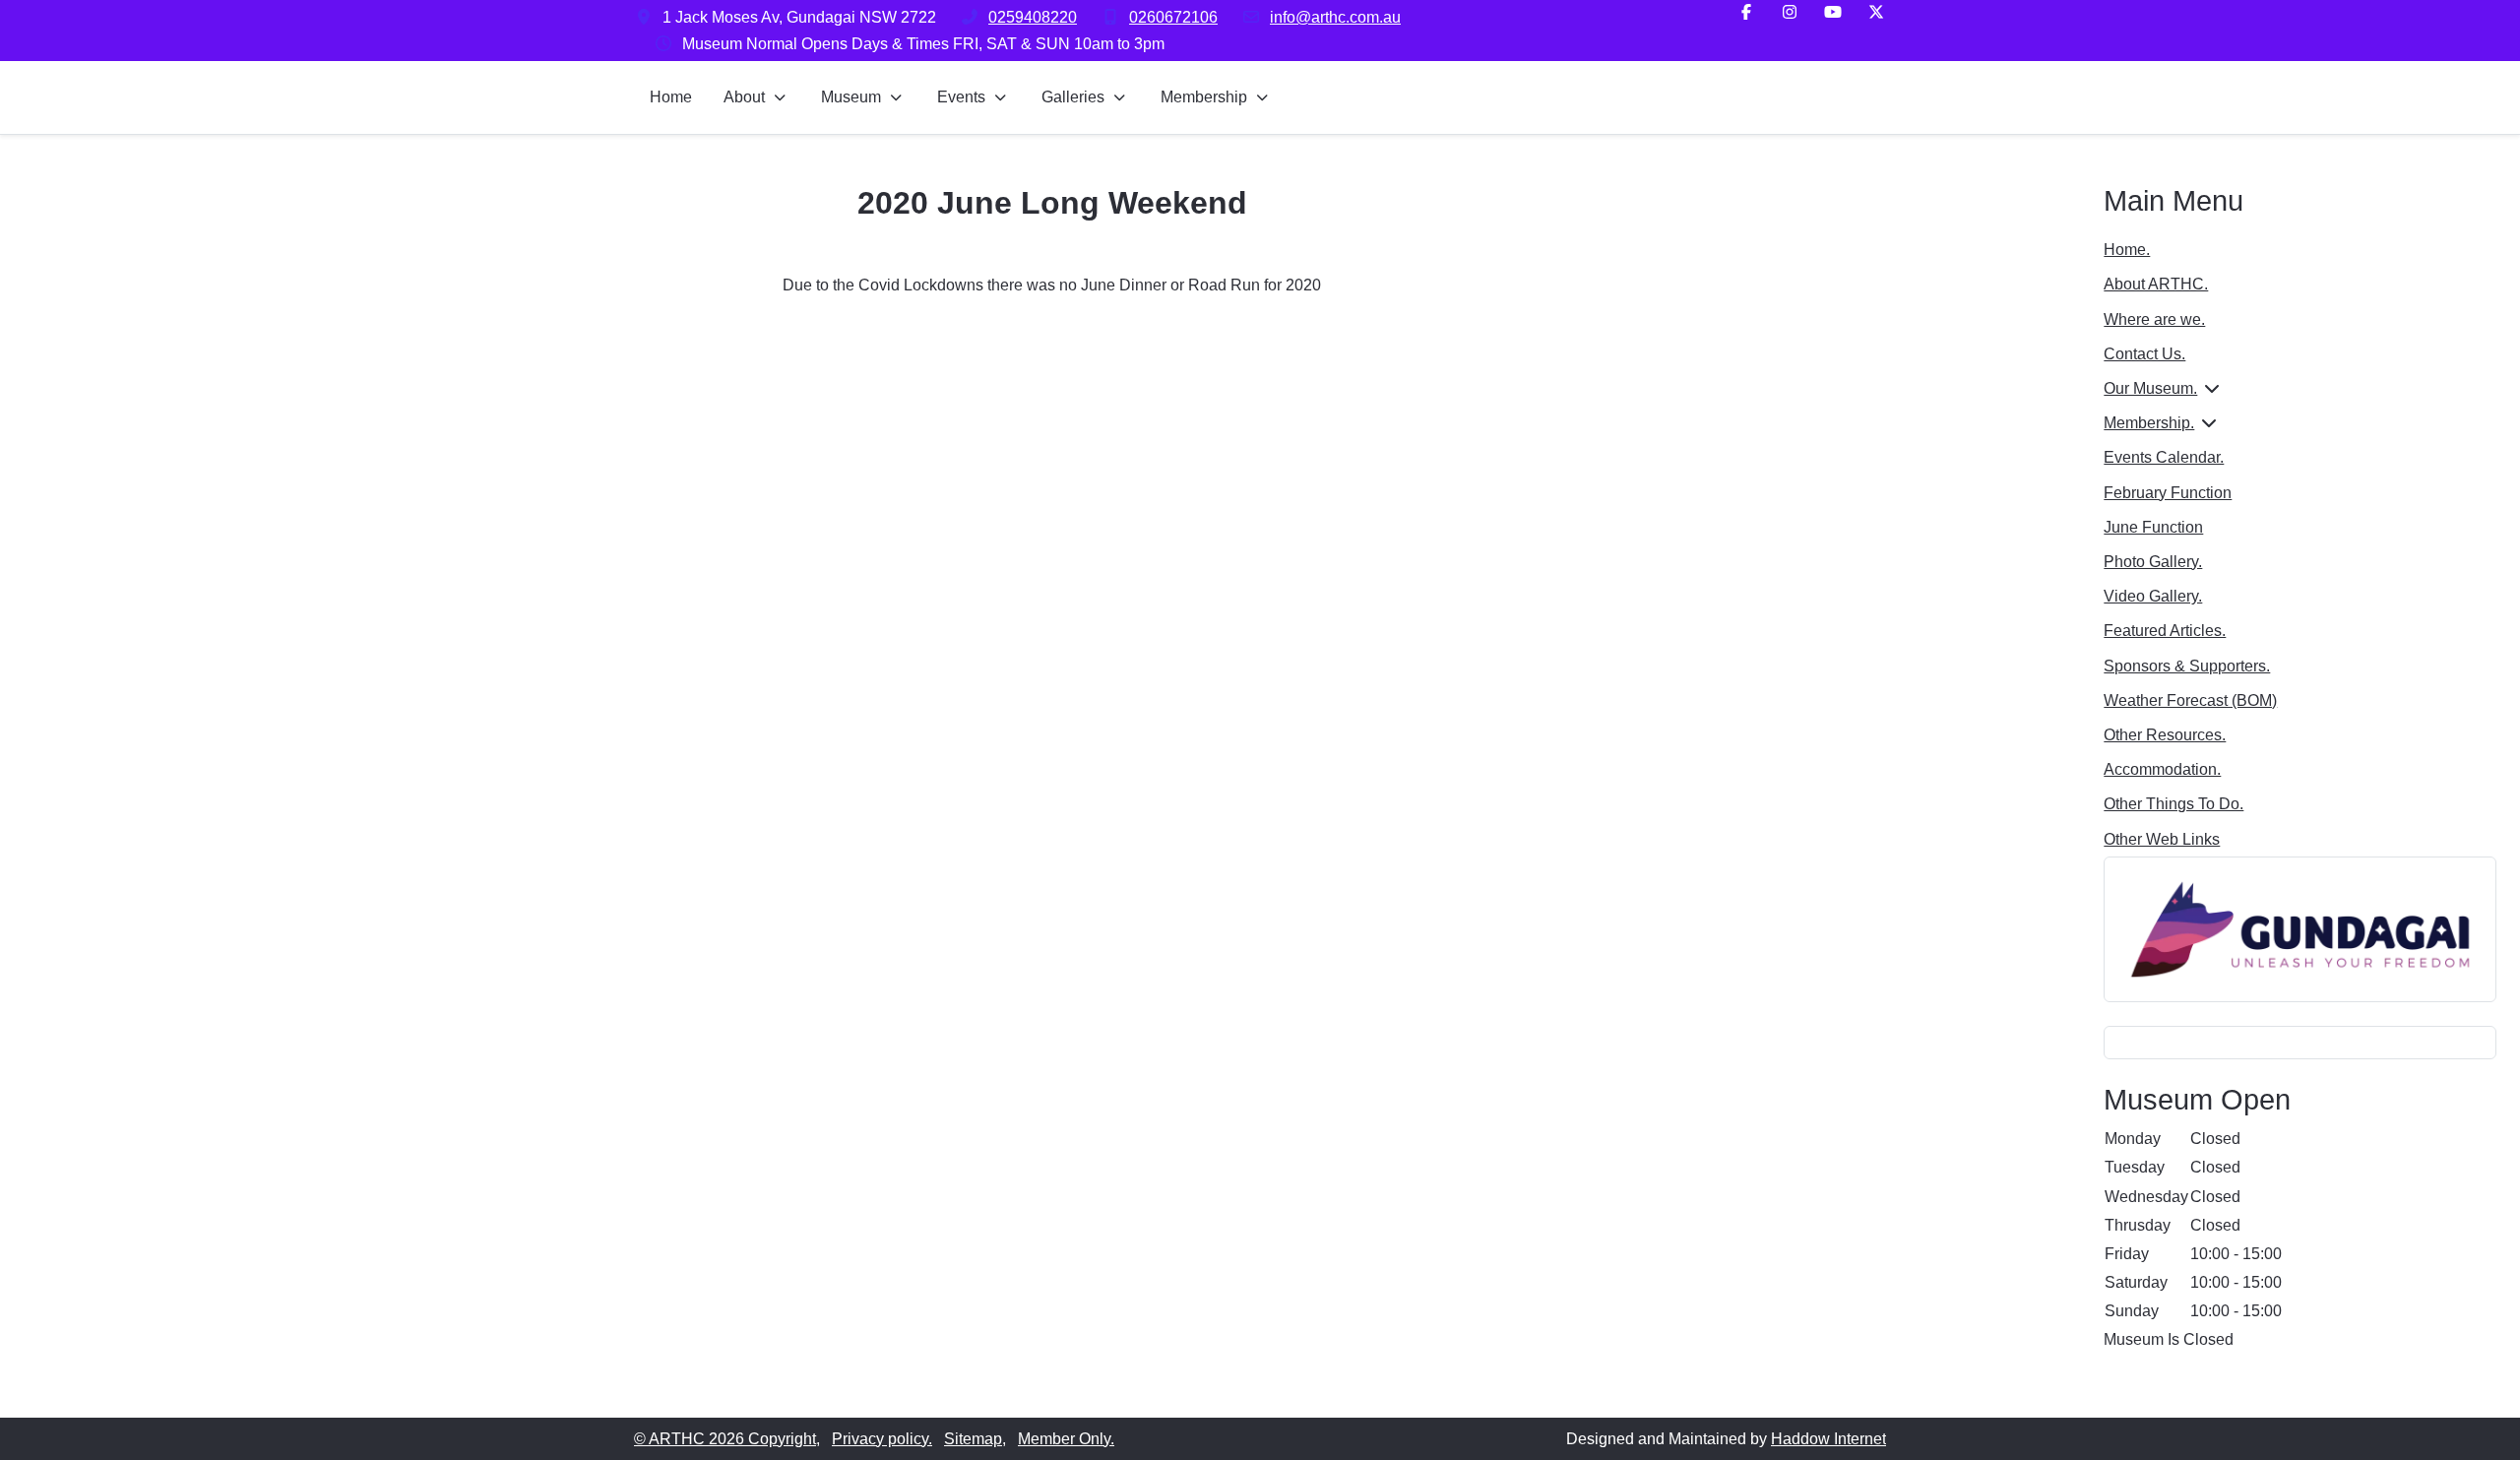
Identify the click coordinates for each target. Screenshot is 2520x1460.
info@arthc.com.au (1335, 17)
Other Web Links (2162, 839)
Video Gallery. (2153, 596)
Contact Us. (2144, 354)
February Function (2168, 493)
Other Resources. (2165, 735)
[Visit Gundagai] (2300, 928)
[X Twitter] (1876, 12)
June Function (2153, 527)
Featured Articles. (2165, 631)
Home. (2127, 250)
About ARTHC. (2156, 284)
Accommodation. (2162, 769)
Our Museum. (2150, 388)
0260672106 (1173, 17)
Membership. (2149, 423)
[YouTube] (1833, 12)
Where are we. (2154, 319)
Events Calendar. (2164, 457)
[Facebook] (1746, 12)
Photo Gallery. (2153, 562)
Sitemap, (975, 1439)
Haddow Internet (1828, 1439)
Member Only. (1066, 1439)
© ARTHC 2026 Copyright (725, 1439)
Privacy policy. (882, 1439)
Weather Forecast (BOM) (2190, 700)
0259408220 (1033, 17)
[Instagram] (1790, 12)
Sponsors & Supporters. (2187, 666)
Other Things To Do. (2173, 804)
